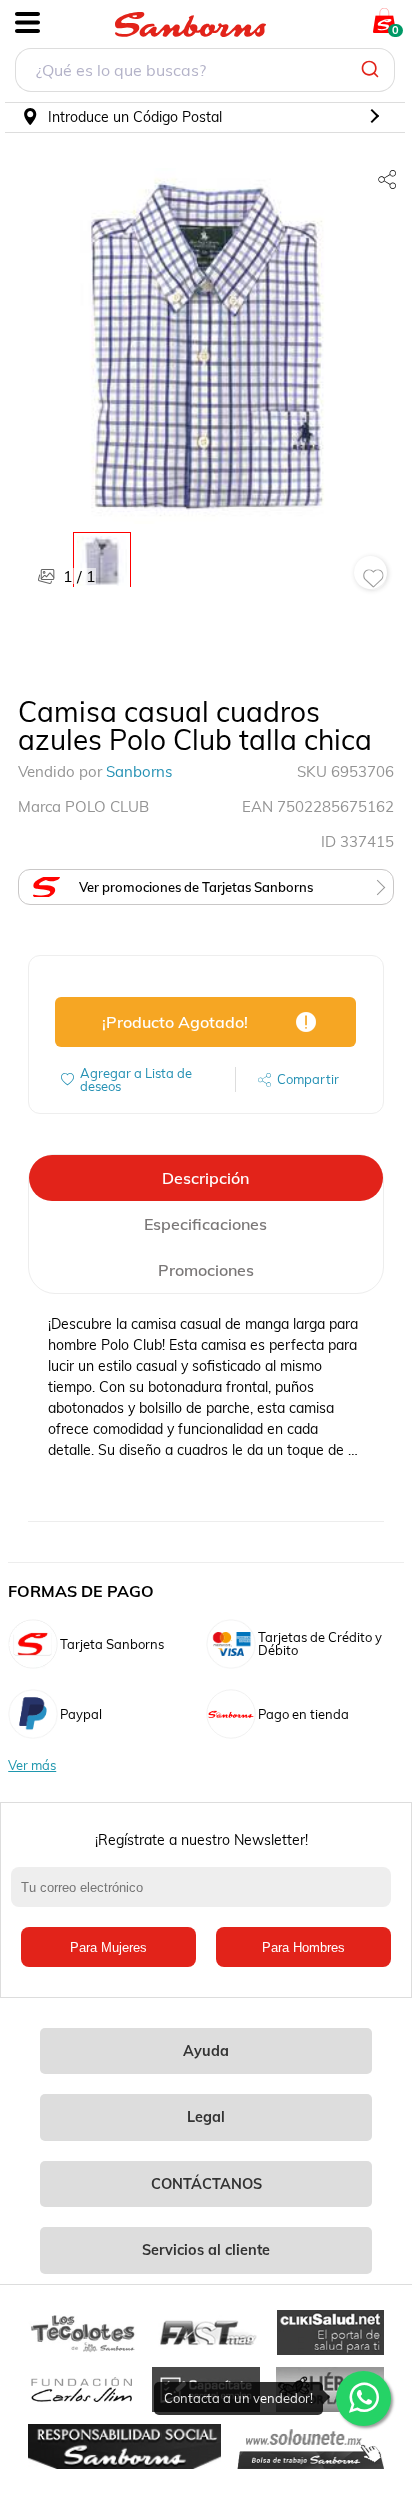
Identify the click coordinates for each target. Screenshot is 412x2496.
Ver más (32, 1765)
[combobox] (205, 72)
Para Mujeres (108, 1947)
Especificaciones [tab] (205, 1224)
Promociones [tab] (206, 1270)
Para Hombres (303, 1947)
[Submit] (372, 70)
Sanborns (139, 771)
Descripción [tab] (205, 1178)
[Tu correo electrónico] (206, 1897)
